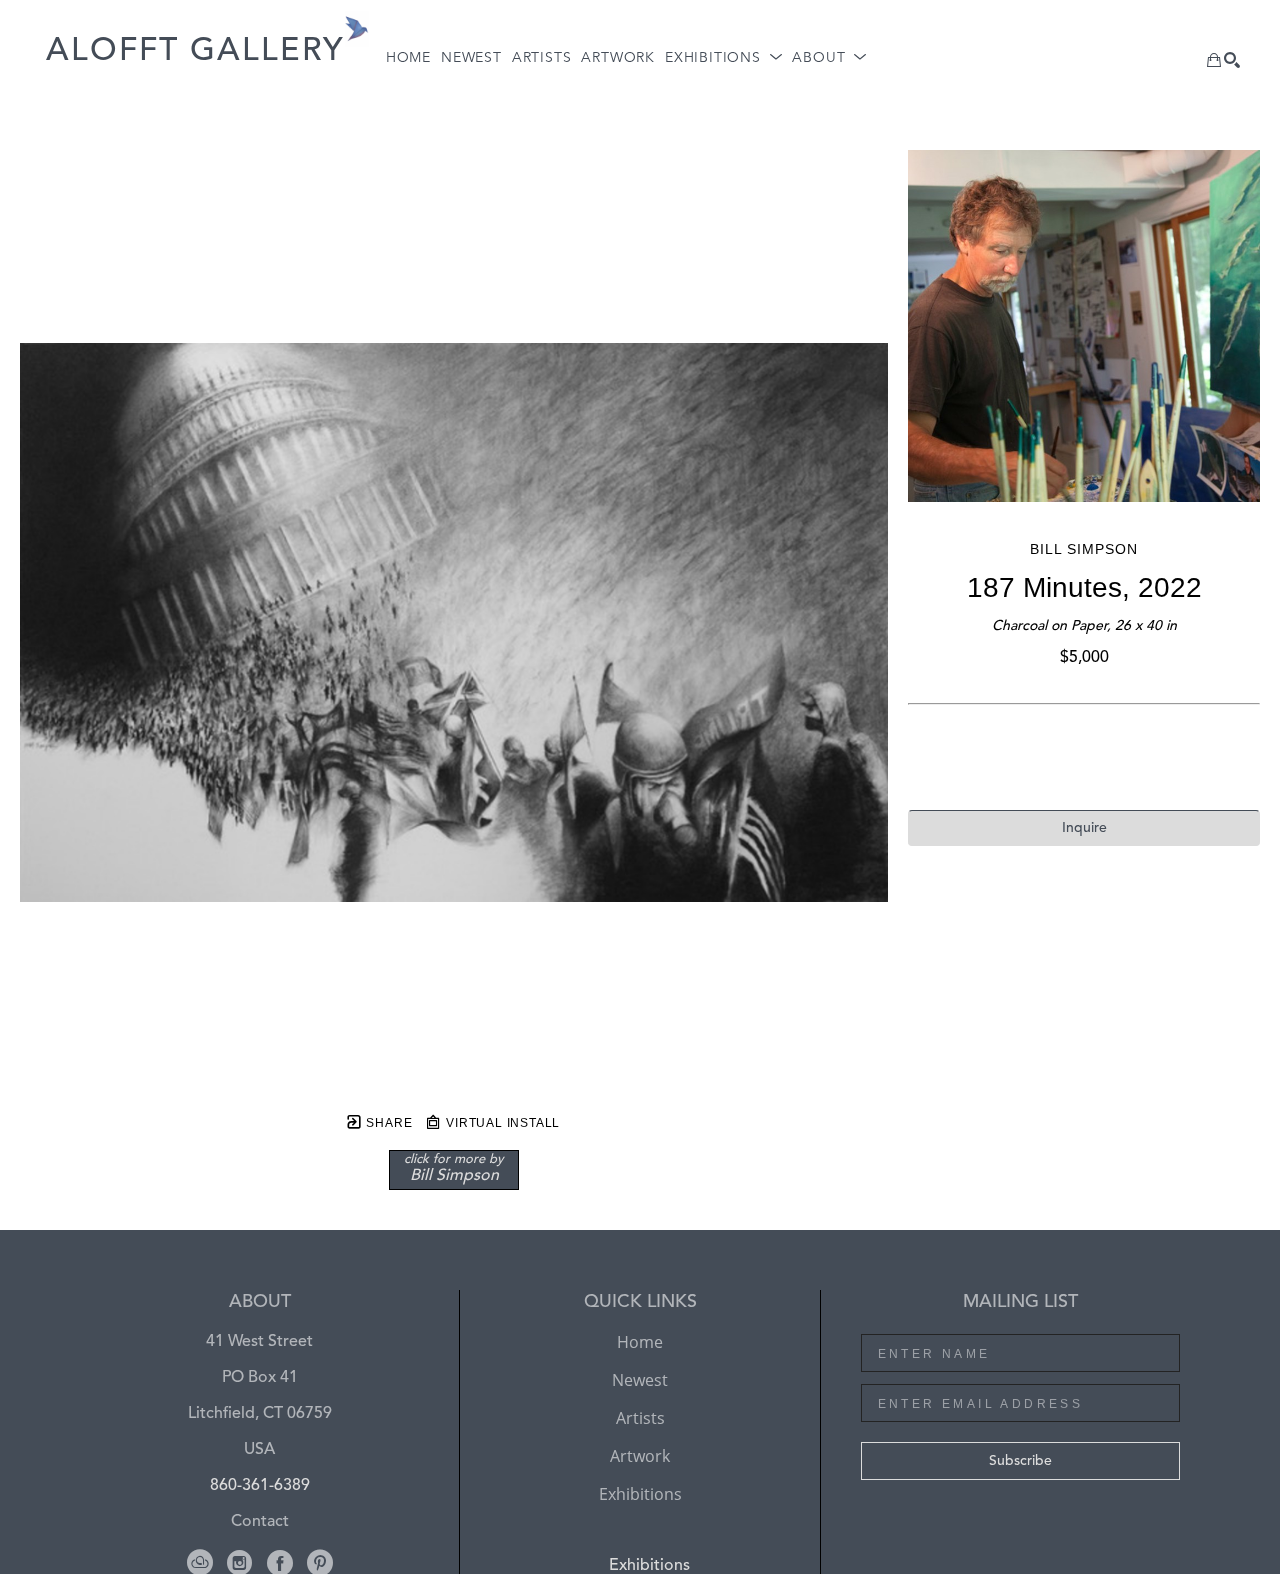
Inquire (1084, 828)
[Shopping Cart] (1214, 60)
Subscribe (1020, 1461)
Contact (260, 1522)
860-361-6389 (260, 1486)
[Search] (1232, 60)
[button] (723, 58)
